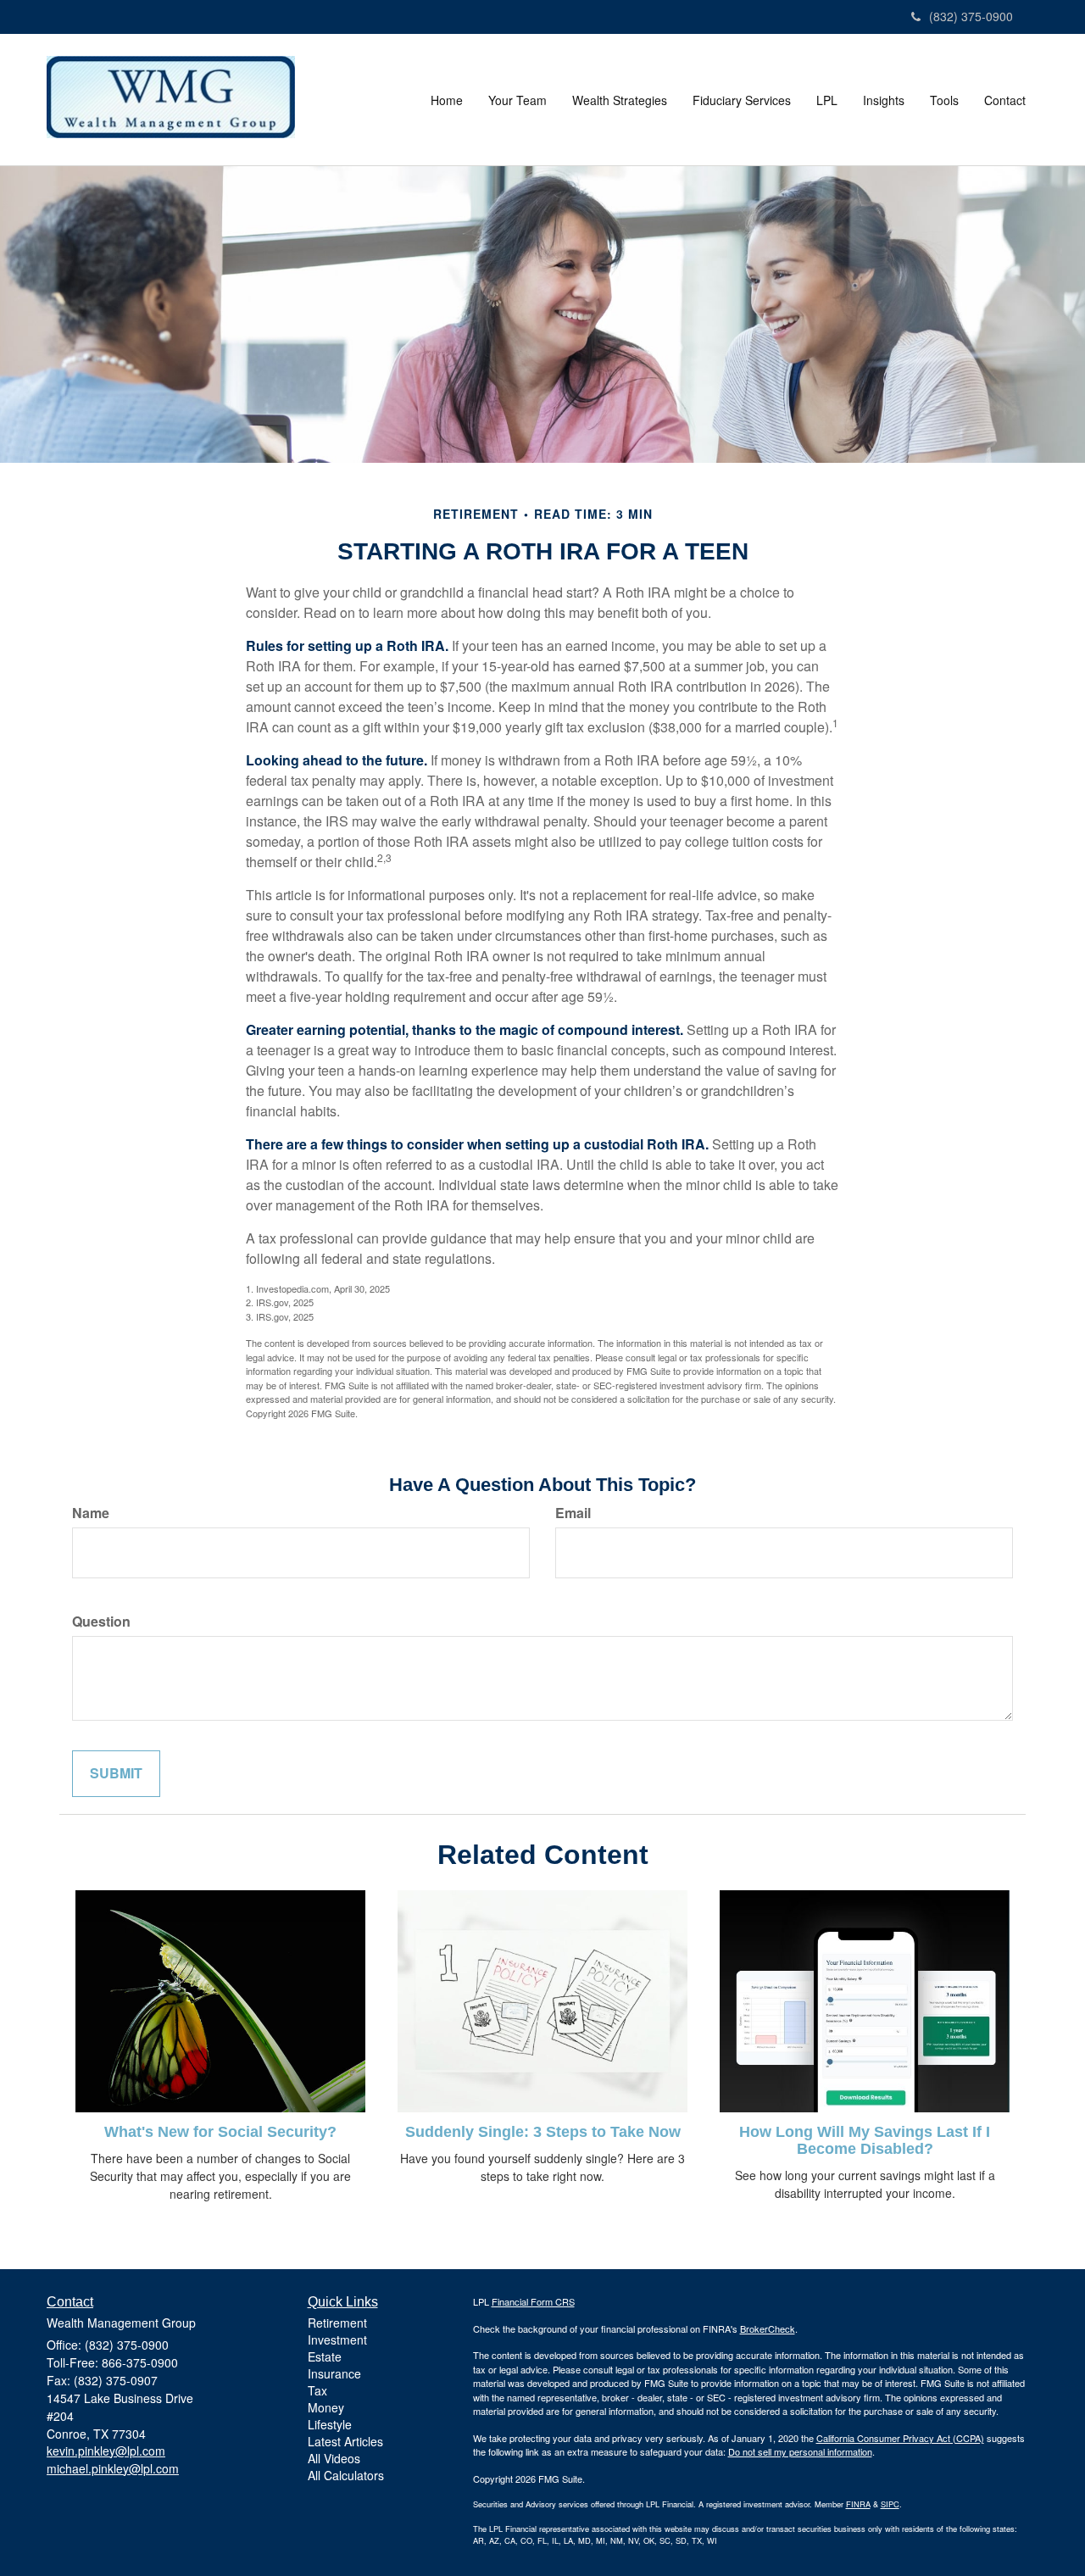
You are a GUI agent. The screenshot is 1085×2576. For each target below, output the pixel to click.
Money (326, 2407)
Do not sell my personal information (800, 2451)
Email (573, 1513)
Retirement (337, 2323)
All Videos (334, 2458)
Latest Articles (345, 2441)
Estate (325, 2356)
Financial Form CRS (533, 2301)
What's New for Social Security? (220, 2132)
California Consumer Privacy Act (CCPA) (900, 2438)
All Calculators (346, 2475)
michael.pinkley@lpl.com (113, 2468)
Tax (317, 2390)
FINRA (858, 2504)
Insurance (334, 2373)
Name (91, 1513)
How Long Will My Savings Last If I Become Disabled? (865, 2140)
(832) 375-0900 (971, 16)
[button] (517, 100)
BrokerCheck (768, 2328)
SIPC (890, 2504)
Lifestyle (330, 2424)
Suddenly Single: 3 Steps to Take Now (543, 2132)
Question (101, 1622)
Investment (337, 2340)
